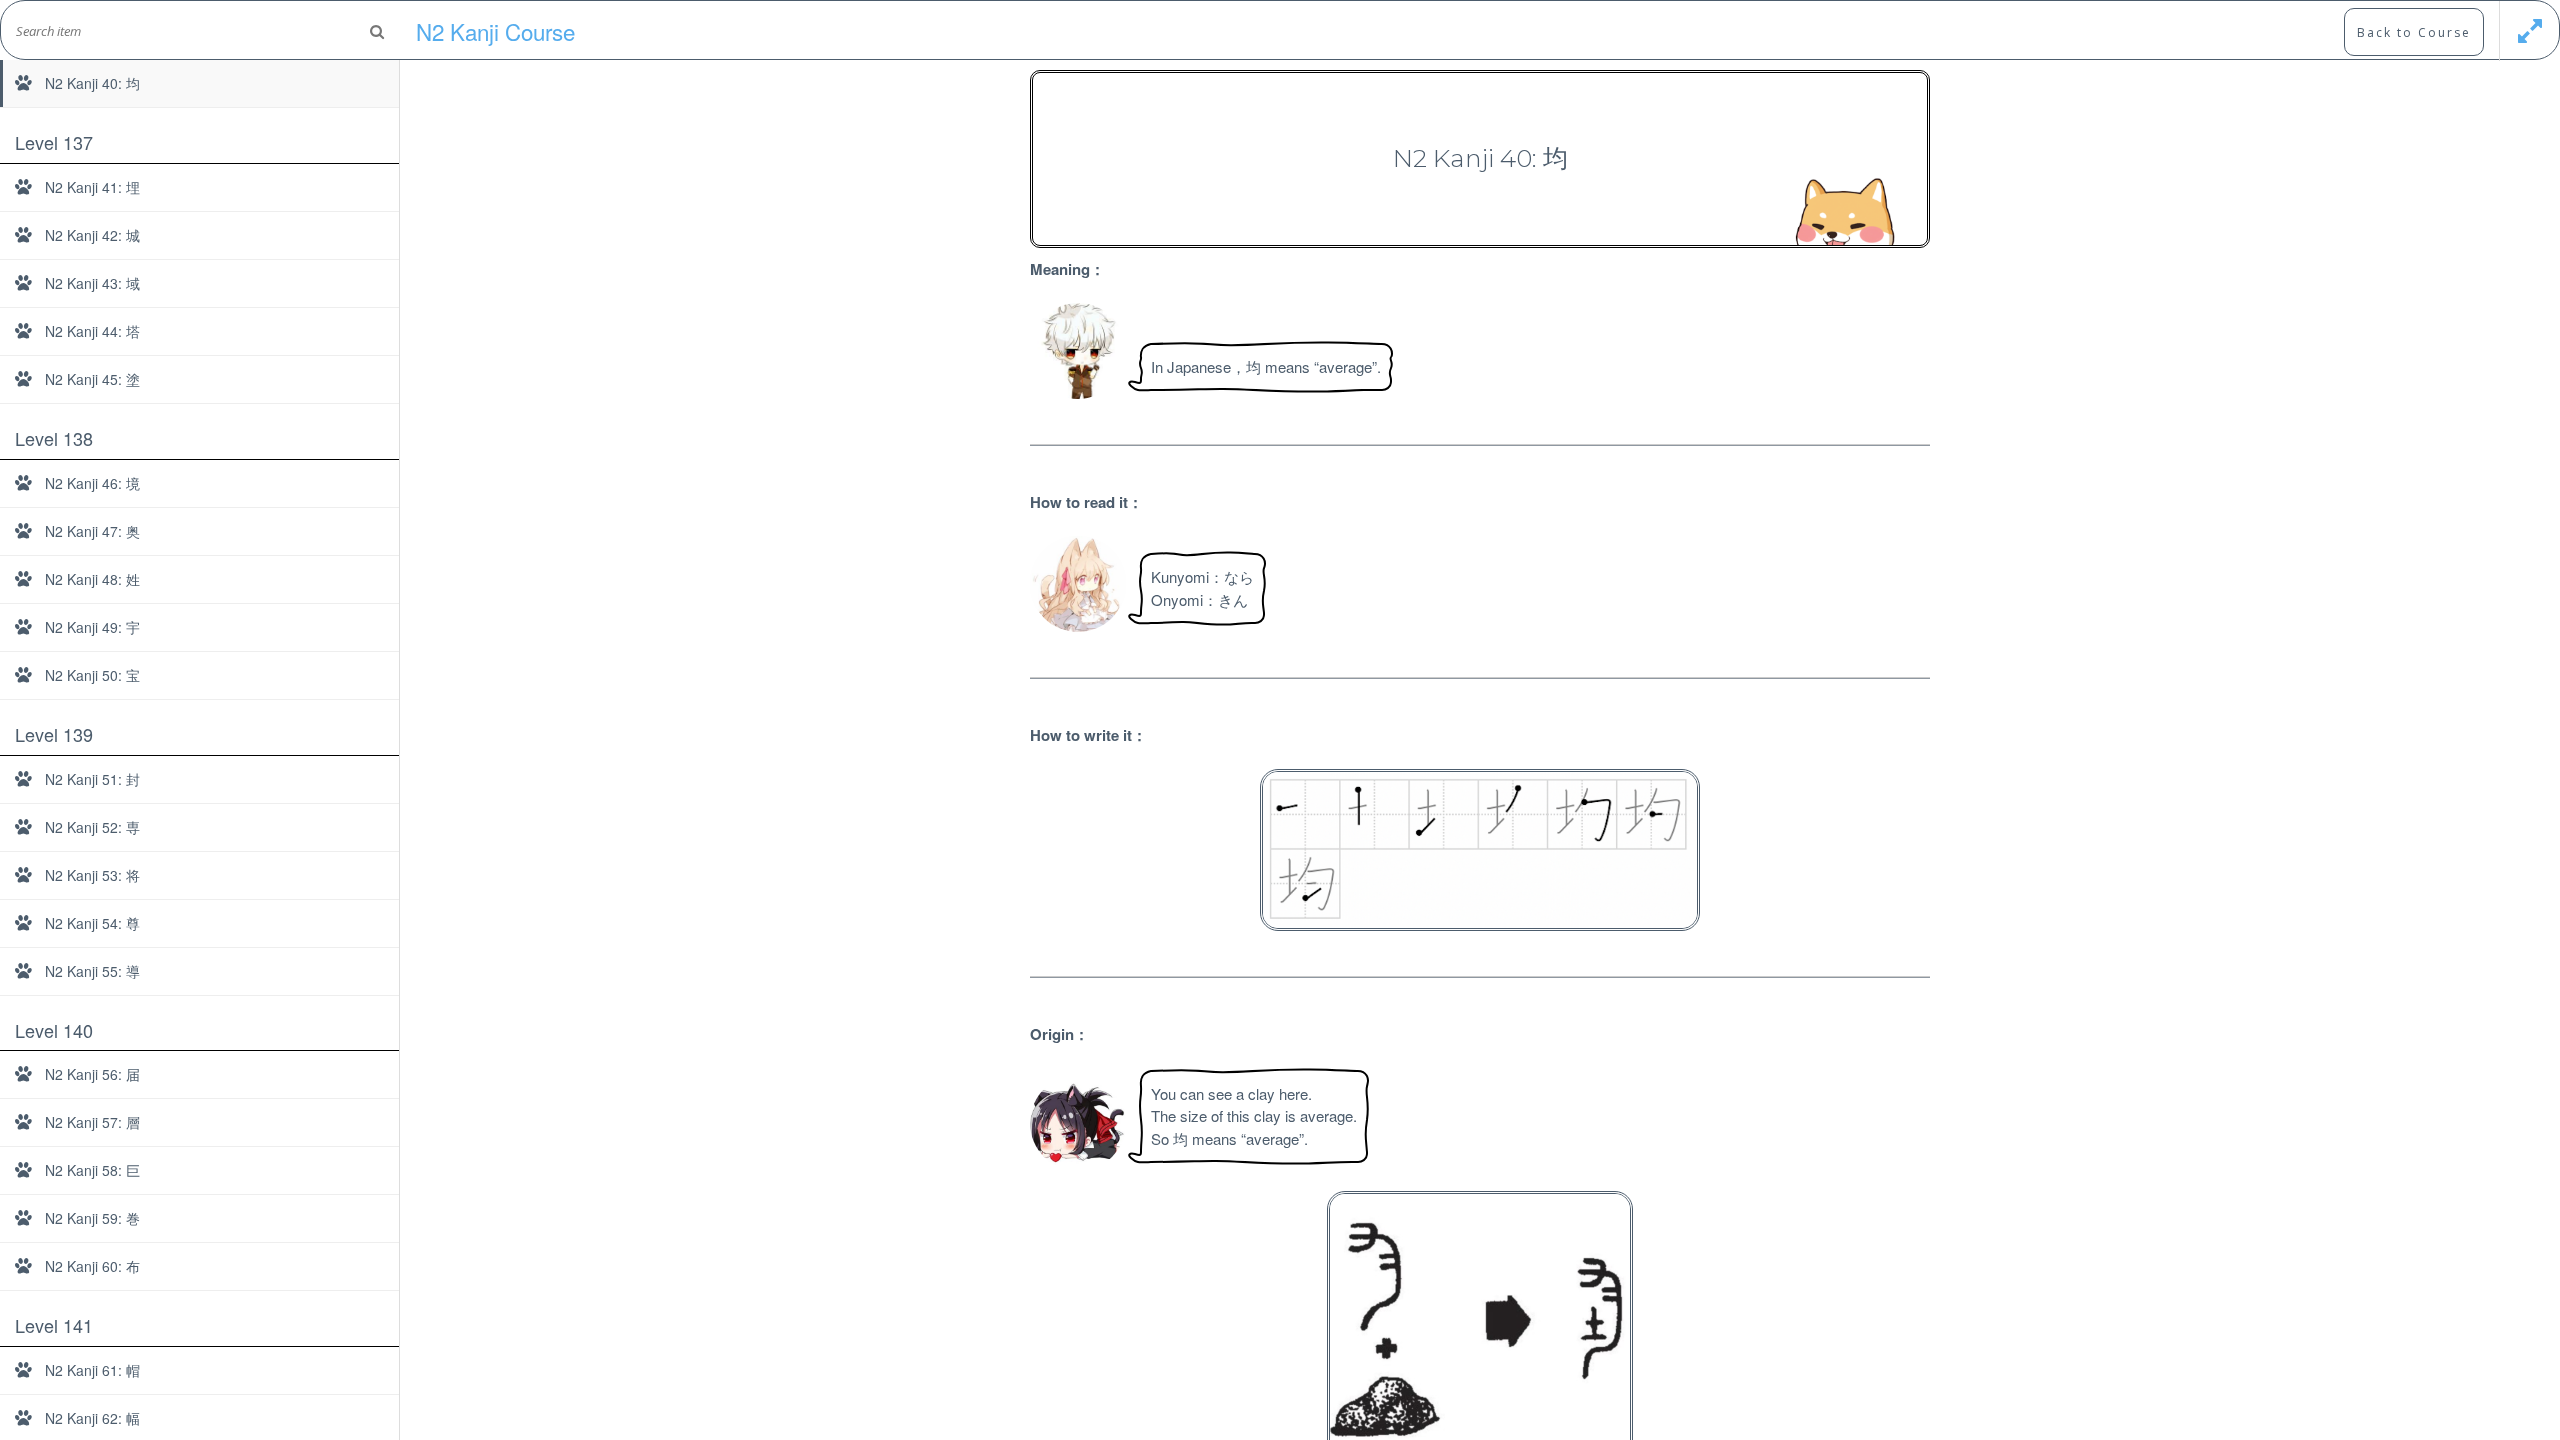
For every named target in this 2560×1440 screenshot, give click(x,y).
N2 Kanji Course (495, 31)
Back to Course (2414, 32)
